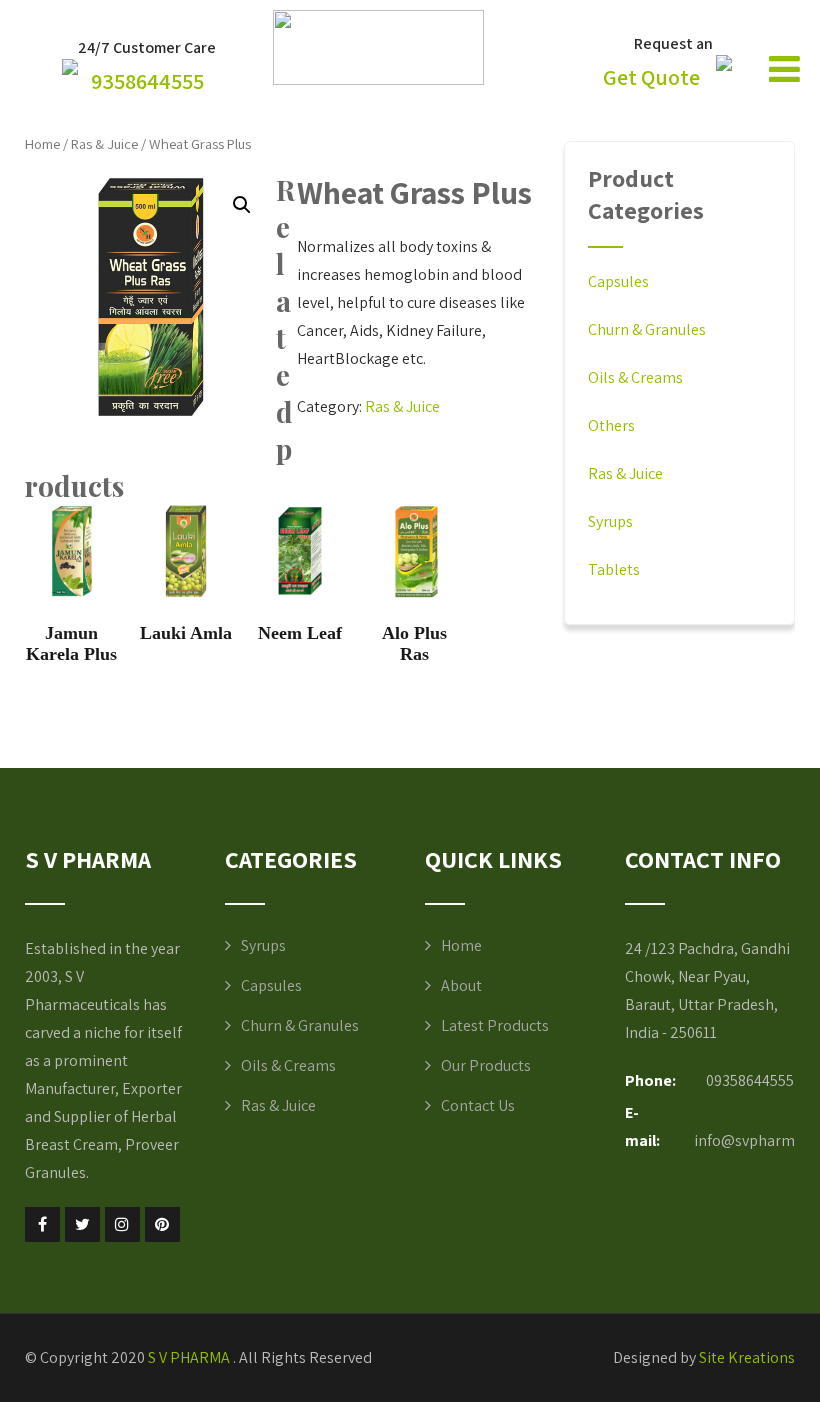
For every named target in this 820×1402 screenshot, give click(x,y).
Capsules (618, 281)
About (461, 985)
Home (42, 143)
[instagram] (122, 1224)
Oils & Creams (635, 377)
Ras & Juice (104, 143)
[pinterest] (162, 1224)
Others (611, 425)
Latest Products (495, 1025)
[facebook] (42, 1224)
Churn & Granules (647, 329)
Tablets (614, 569)
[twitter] (82, 1224)
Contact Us (478, 1105)
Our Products (486, 1065)
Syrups (610, 521)
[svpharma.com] (378, 79)
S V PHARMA (190, 1357)
